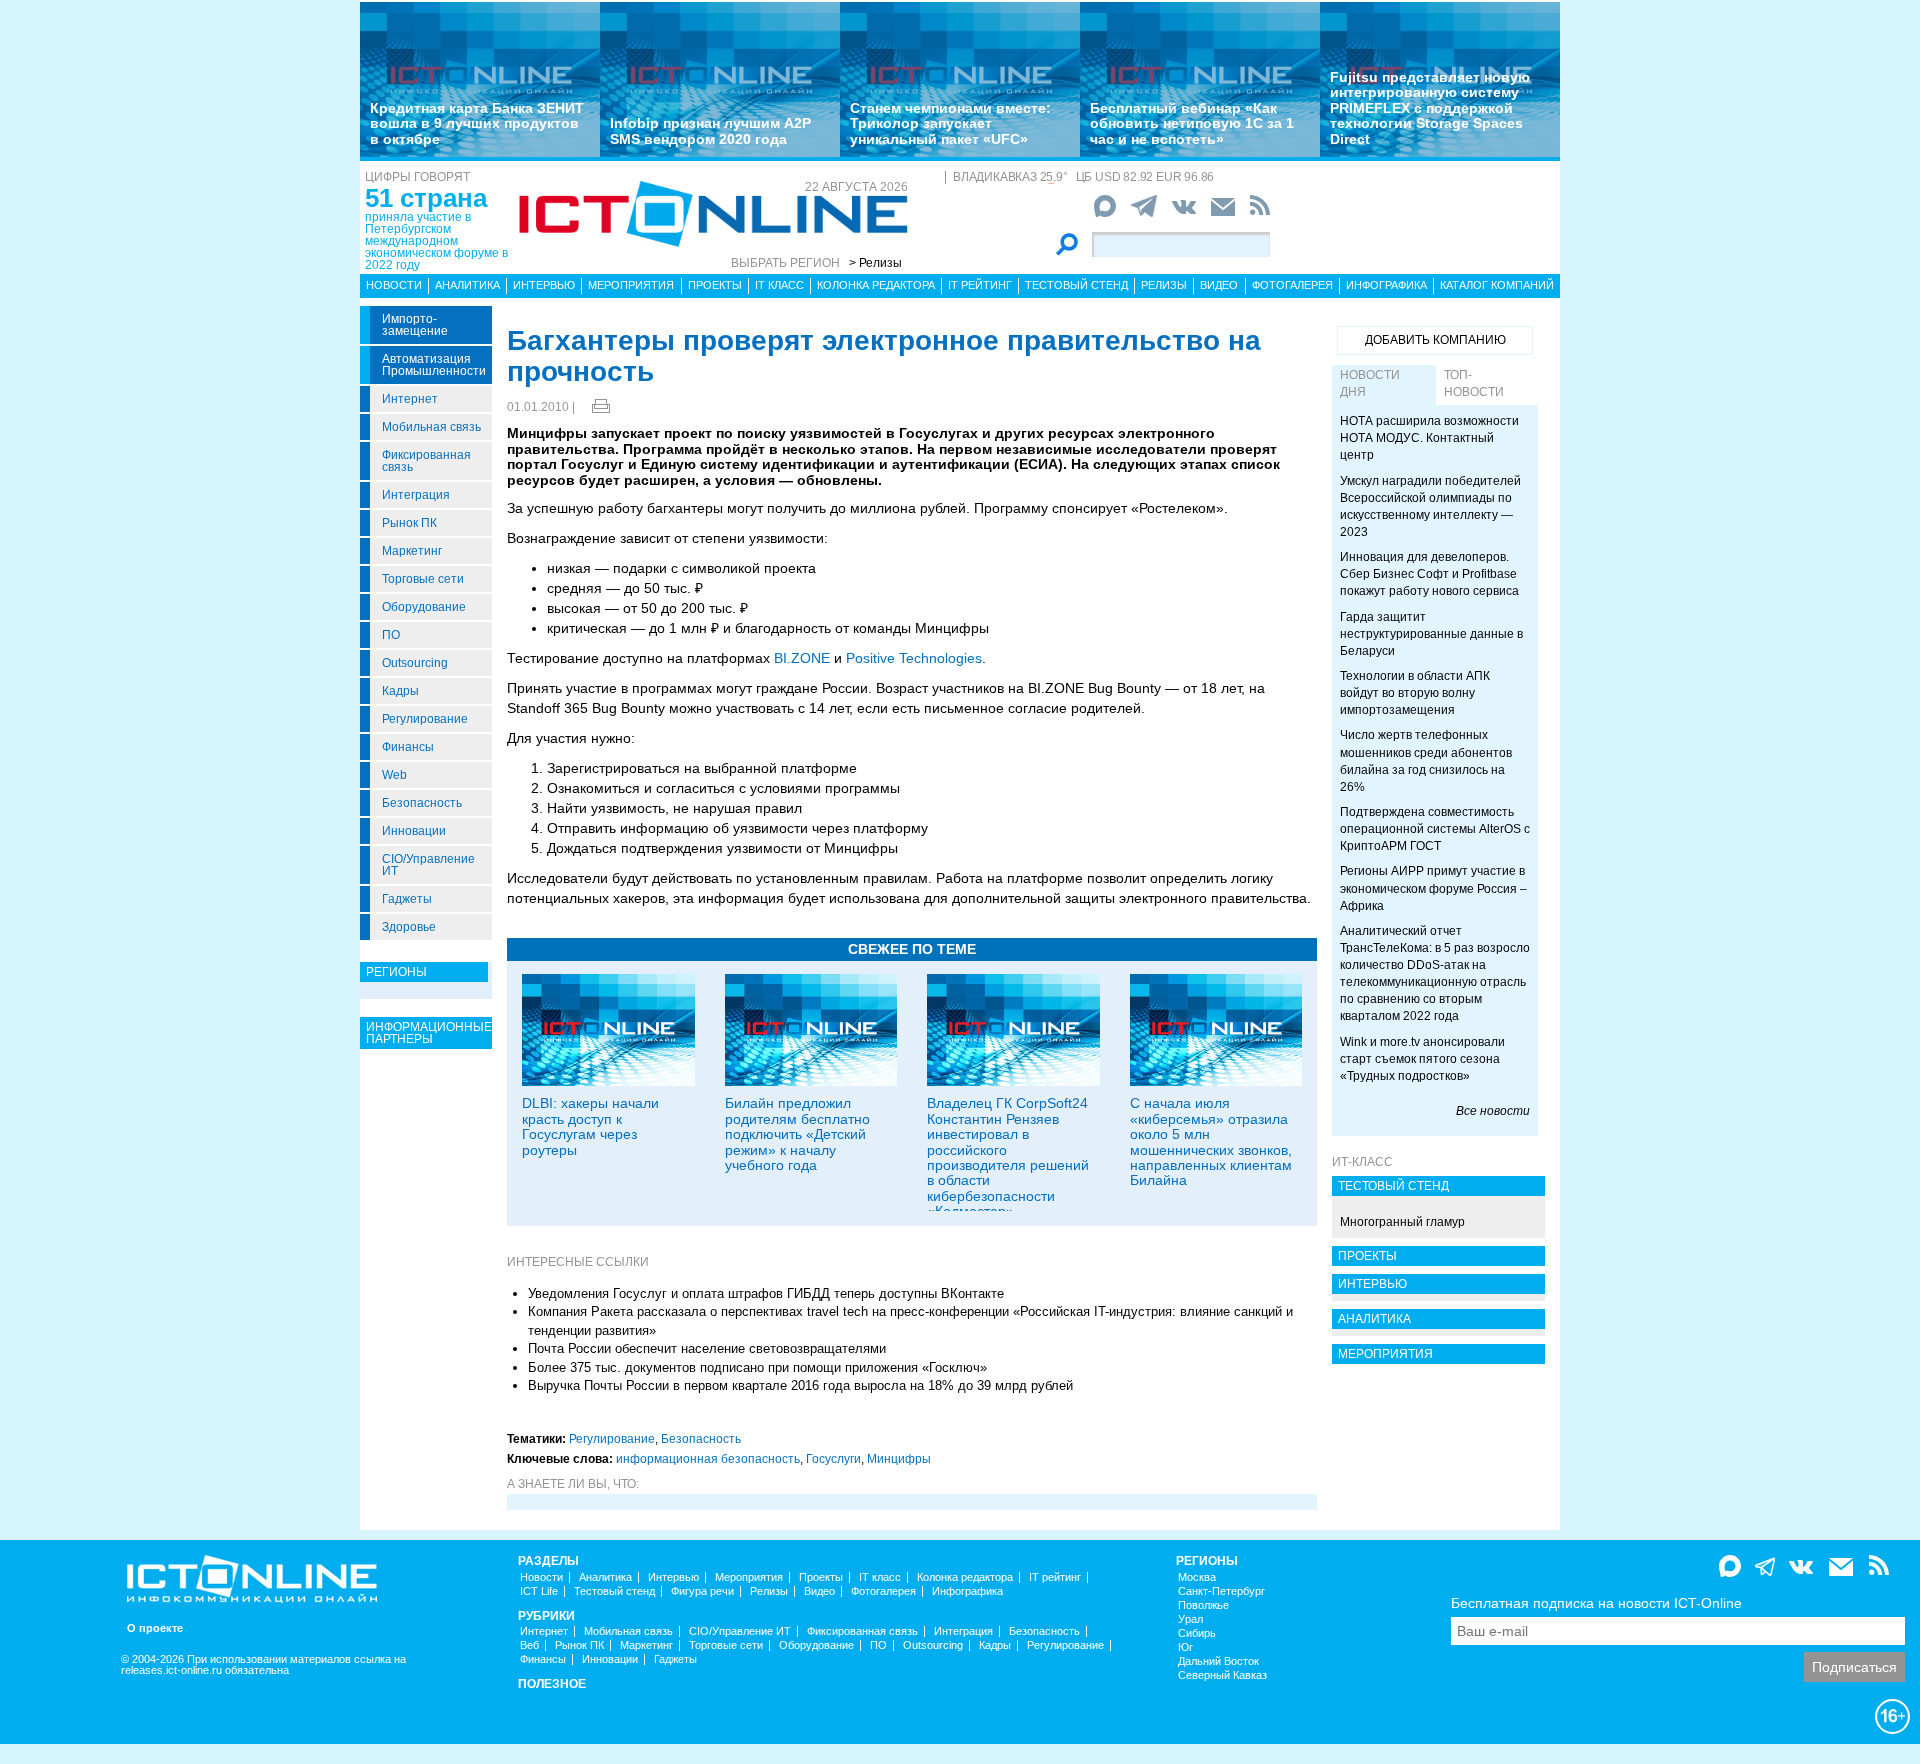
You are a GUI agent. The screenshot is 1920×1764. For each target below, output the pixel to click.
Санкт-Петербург (1221, 1591)
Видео (1219, 285)
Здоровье (409, 927)
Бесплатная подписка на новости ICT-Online (1596, 1603)
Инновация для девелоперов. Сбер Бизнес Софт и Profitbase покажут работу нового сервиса (1429, 574)
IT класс (779, 285)
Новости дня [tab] (1370, 383)
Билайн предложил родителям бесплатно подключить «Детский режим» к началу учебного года (797, 1134)
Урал (1190, 1619)
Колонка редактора (876, 285)
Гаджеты (407, 899)
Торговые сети (423, 579)
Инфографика (1386, 285)
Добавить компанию (1435, 340)
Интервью (544, 285)
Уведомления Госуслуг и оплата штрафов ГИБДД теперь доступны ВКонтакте (766, 1293)
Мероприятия (631, 285)
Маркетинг (412, 551)
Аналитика (467, 285)
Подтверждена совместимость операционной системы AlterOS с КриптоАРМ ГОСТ (1435, 829)
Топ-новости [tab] (1474, 383)
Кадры (400, 691)
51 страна (426, 198)
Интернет (410, 399)
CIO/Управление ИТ (428, 865)
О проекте (155, 1628)
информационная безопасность (708, 1459)
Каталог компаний (1497, 285)
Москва (1197, 1577)
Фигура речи (702, 1591)
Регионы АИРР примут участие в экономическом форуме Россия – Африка (1433, 888)
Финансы (408, 747)
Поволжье (1203, 1605)
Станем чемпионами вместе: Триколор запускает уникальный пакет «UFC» (950, 123)
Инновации (414, 831)
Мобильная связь (431, 427)
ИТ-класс (1362, 1162)
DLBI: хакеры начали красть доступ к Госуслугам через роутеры (590, 1126)
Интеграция (416, 495)
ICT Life (539, 1591)
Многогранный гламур (1402, 1222)
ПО (391, 635)
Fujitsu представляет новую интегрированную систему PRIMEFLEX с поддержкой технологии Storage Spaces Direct (1430, 108)
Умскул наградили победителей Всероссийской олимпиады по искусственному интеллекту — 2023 (1430, 506)
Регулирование (425, 719)
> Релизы (875, 263)
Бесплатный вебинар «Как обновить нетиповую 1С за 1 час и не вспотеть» (1192, 123)
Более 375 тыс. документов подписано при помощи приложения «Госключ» (757, 1367)
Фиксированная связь (426, 461)
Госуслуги (833, 1459)
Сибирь (1197, 1633)
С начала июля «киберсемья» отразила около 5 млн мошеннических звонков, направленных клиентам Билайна (1211, 1141)
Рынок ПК (409, 523)
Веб (529, 1645)
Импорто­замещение (415, 325)
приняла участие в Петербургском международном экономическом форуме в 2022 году (436, 241)
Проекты (715, 285)
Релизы (1164, 285)
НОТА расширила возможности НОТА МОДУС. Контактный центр (1429, 438)
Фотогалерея (1292, 285)
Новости (394, 285)
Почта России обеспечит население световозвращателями (707, 1348)
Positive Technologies (914, 658)
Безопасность (422, 803)
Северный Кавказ (1222, 1675)
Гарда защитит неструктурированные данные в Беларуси (1431, 634)
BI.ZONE (802, 658)
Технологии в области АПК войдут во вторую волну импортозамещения (1415, 693)
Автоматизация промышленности (434, 365)
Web (394, 775)
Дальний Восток (1218, 1661)
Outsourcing (415, 663)
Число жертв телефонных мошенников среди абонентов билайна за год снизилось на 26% (1426, 760)
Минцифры (899, 1459)
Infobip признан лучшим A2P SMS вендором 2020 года (710, 130)
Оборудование (424, 607)
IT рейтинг (980, 285)
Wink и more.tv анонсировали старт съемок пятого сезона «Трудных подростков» (1422, 1059)
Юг (1185, 1647)
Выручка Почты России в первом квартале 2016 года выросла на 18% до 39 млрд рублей (800, 1385)
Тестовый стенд (1076, 285)
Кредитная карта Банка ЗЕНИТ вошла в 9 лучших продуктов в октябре (477, 123)
